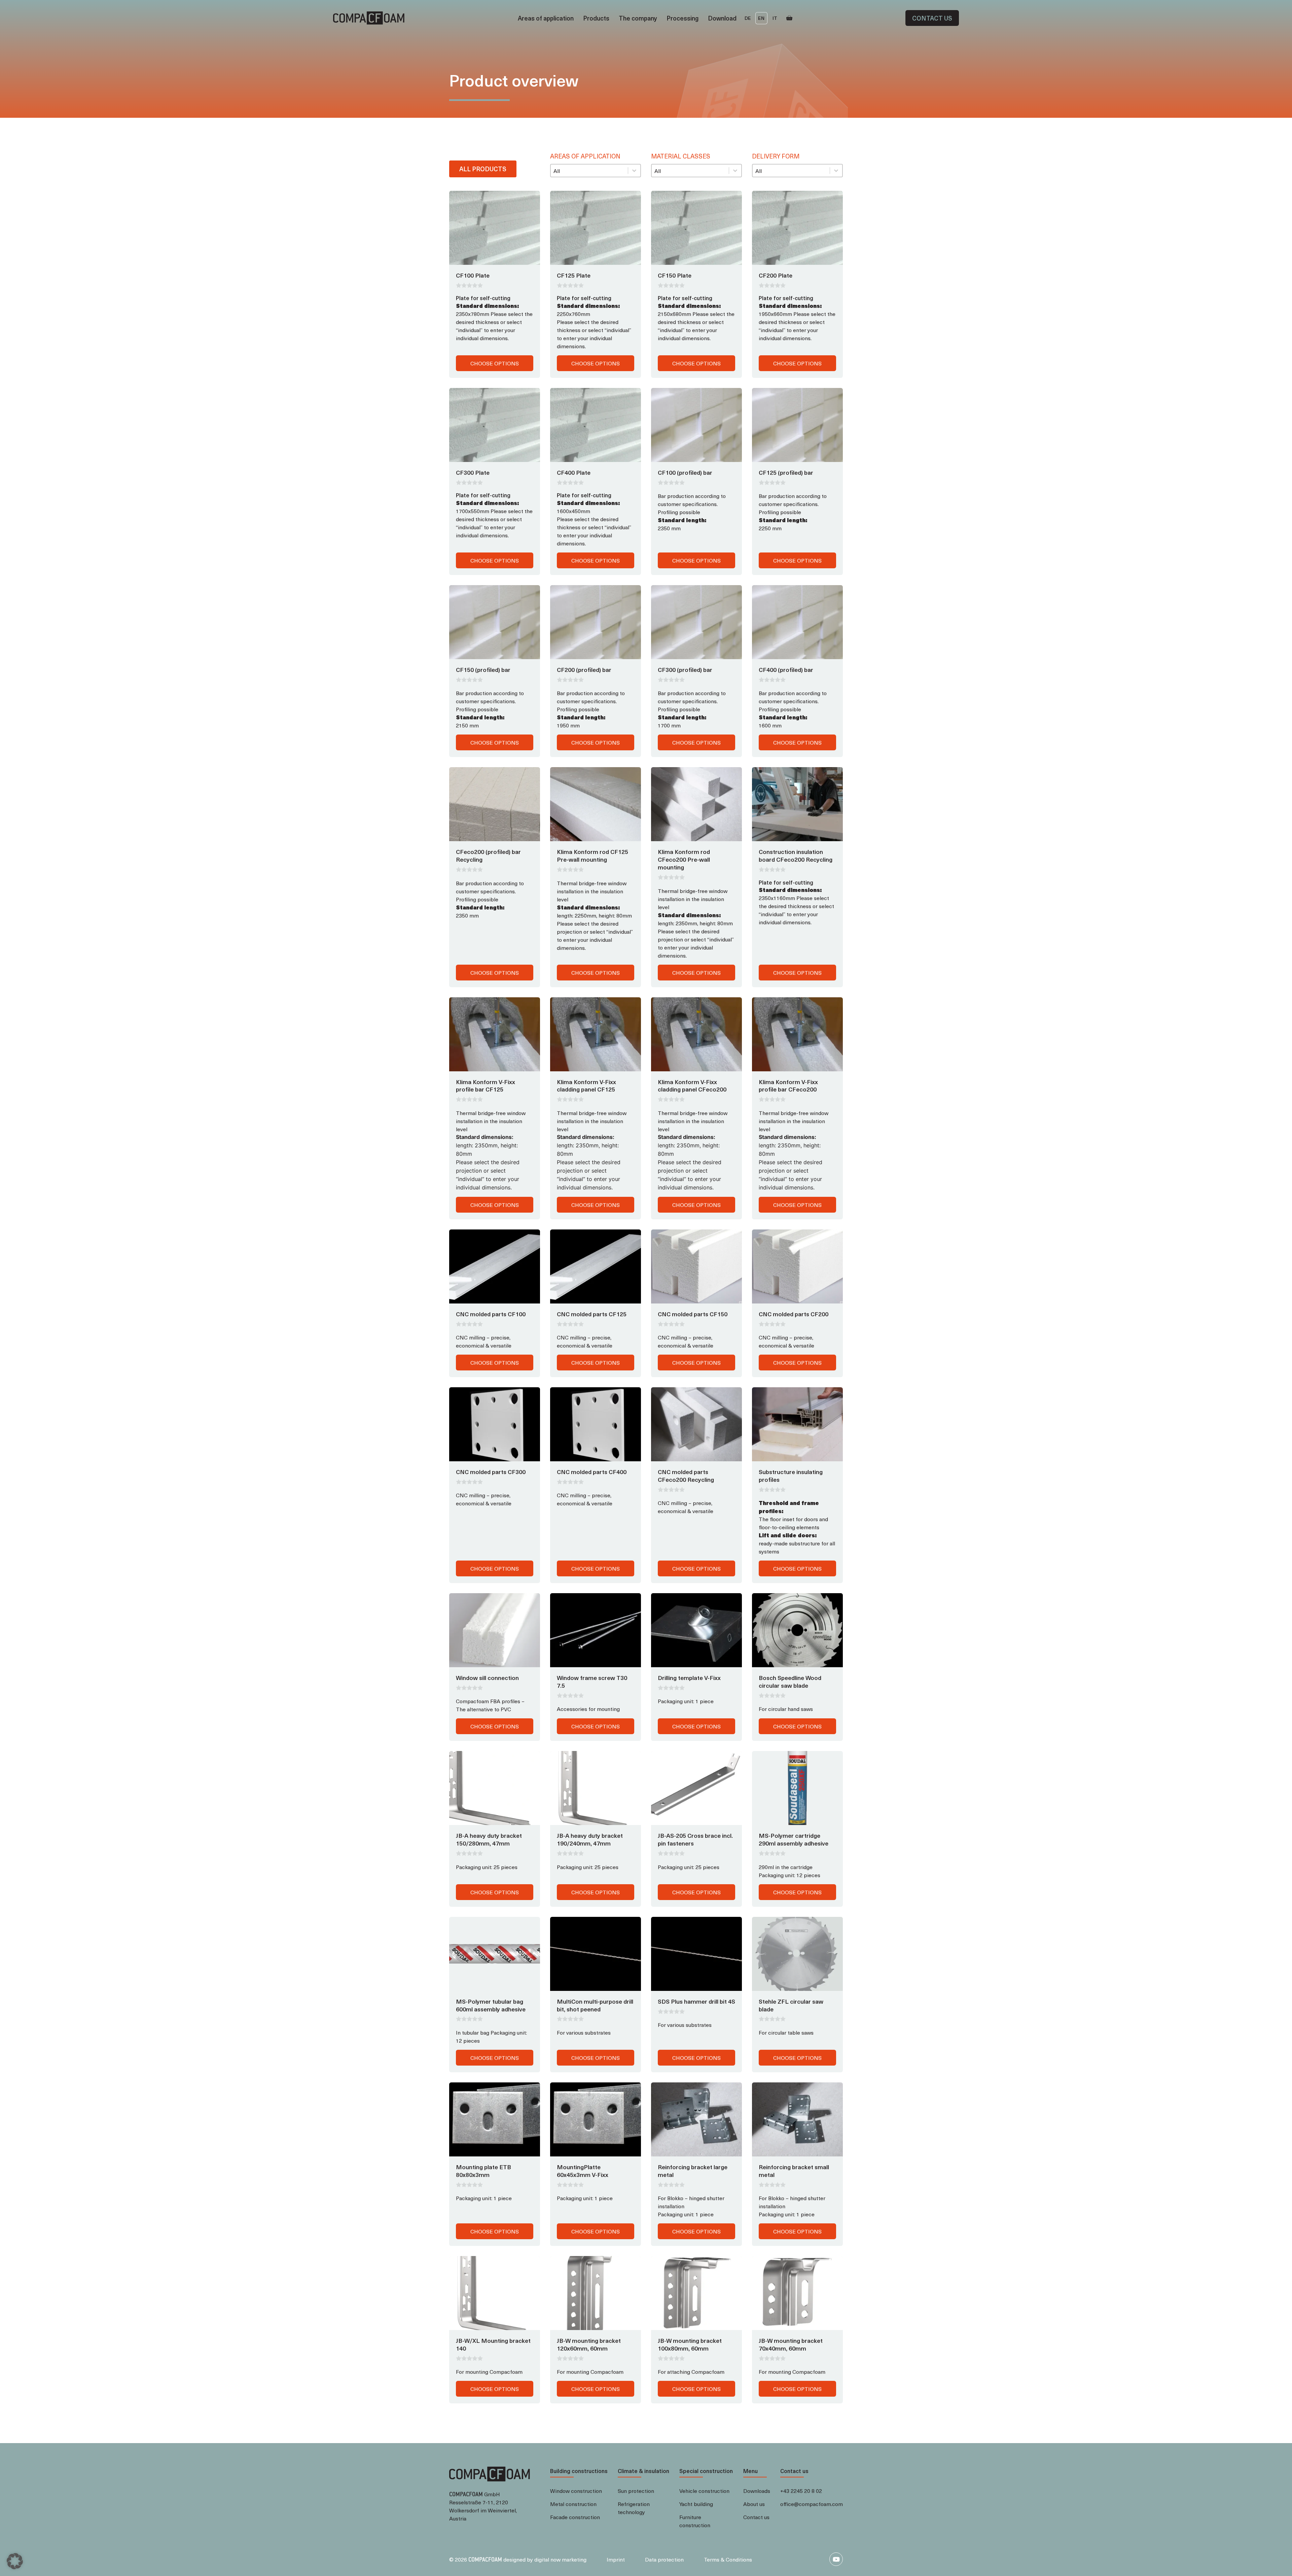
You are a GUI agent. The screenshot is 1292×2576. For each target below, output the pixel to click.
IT (775, 18)
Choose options (495, 363)
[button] (15, 2561)
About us (754, 2504)
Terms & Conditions (728, 2559)
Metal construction (573, 2504)
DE (748, 18)
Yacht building (696, 2504)
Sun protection (636, 2491)
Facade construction (575, 2517)
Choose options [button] (696, 1726)
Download (722, 18)
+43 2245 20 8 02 (801, 2491)
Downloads (757, 2491)
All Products (483, 169)
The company (638, 18)
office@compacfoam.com (812, 2504)
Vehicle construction (704, 2491)
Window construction (576, 2491)
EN (761, 18)
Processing (683, 18)
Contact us (932, 18)
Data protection (664, 2559)
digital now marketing (560, 2559)
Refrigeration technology (634, 2508)
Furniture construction (695, 2521)
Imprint (616, 2559)
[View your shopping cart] (789, 18)
